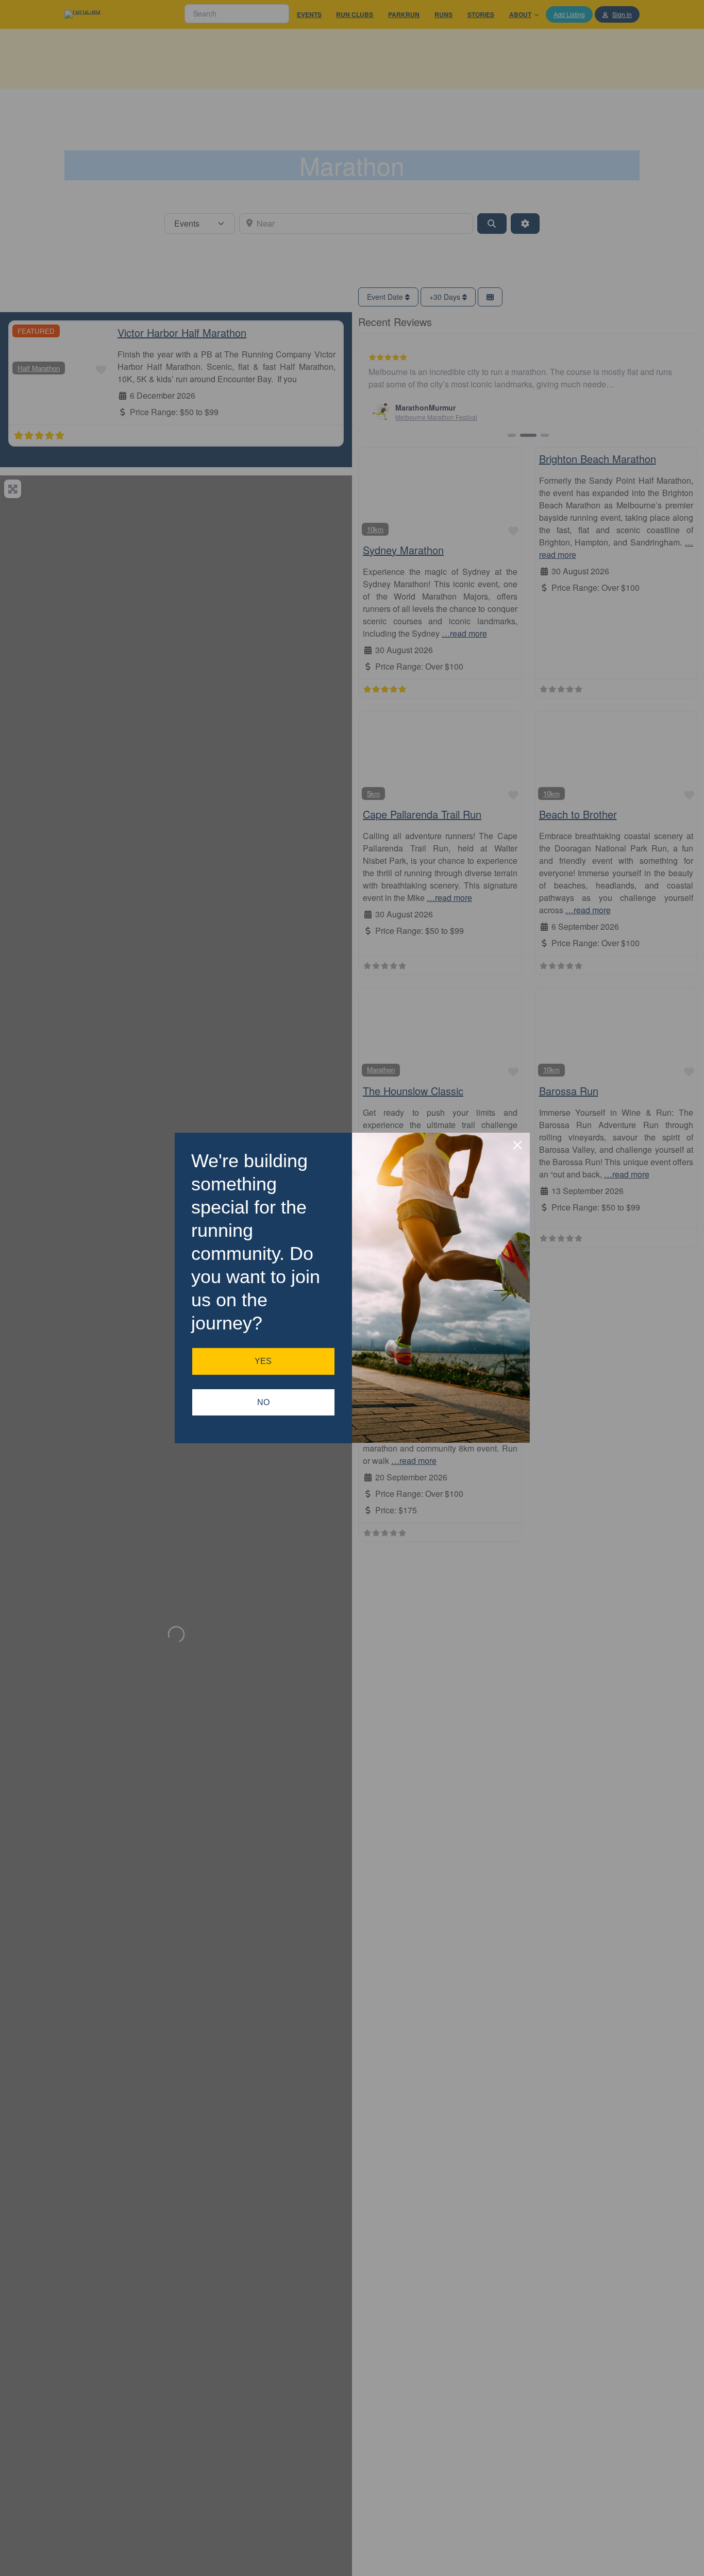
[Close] (517, 1145)
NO (263, 1402)
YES (263, 1361)
